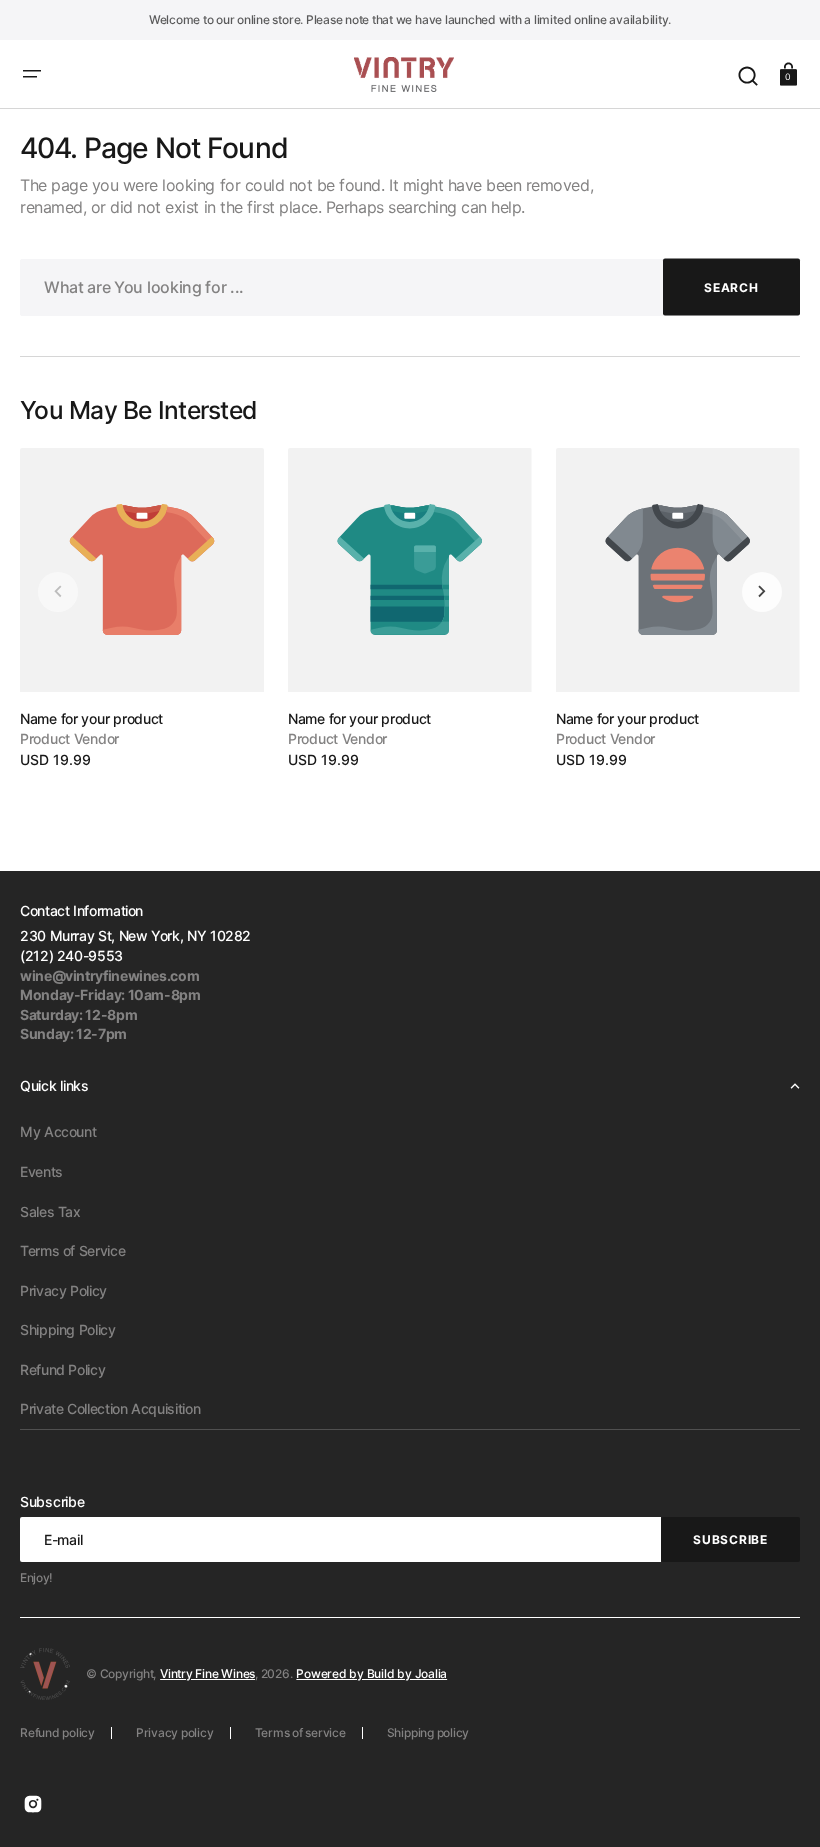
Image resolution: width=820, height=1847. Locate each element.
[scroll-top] (777, 1804)
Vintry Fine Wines (207, 1673)
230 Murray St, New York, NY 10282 (135, 935)
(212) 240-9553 (71, 955)
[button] (32, 74)
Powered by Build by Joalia (371, 1673)
